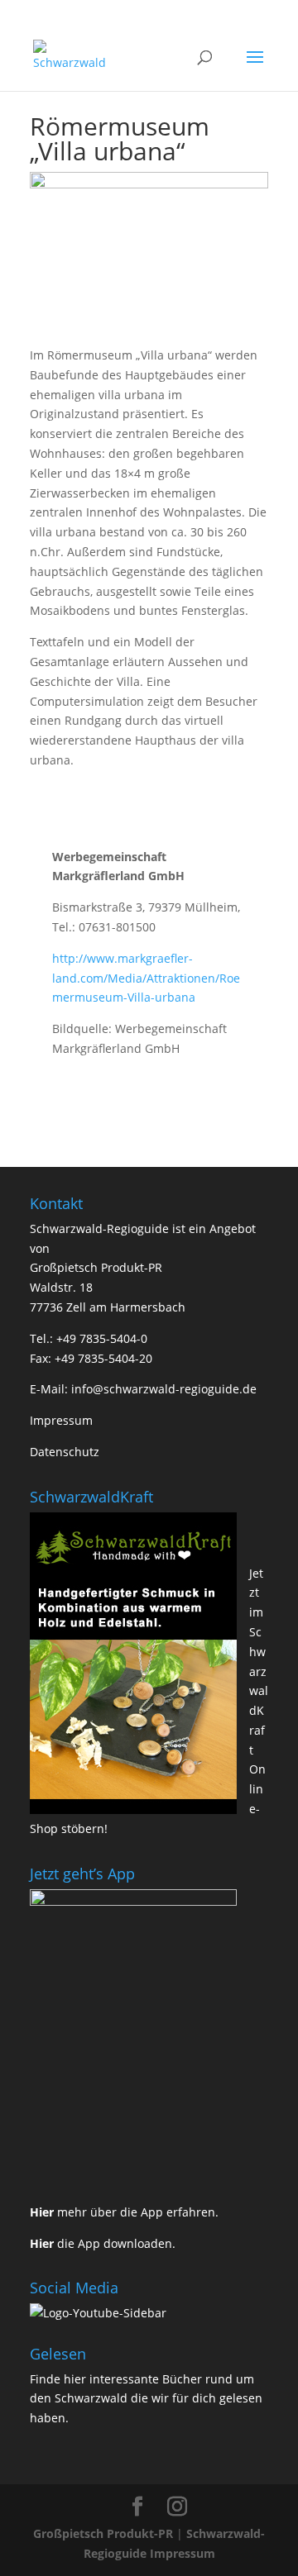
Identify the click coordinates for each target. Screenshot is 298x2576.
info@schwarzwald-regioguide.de (164, 1389)
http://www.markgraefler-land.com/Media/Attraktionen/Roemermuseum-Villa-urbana (146, 978)
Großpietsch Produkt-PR (103, 2533)
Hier (42, 2212)
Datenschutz (65, 1452)
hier (75, 2379)
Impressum (61, 1420)
